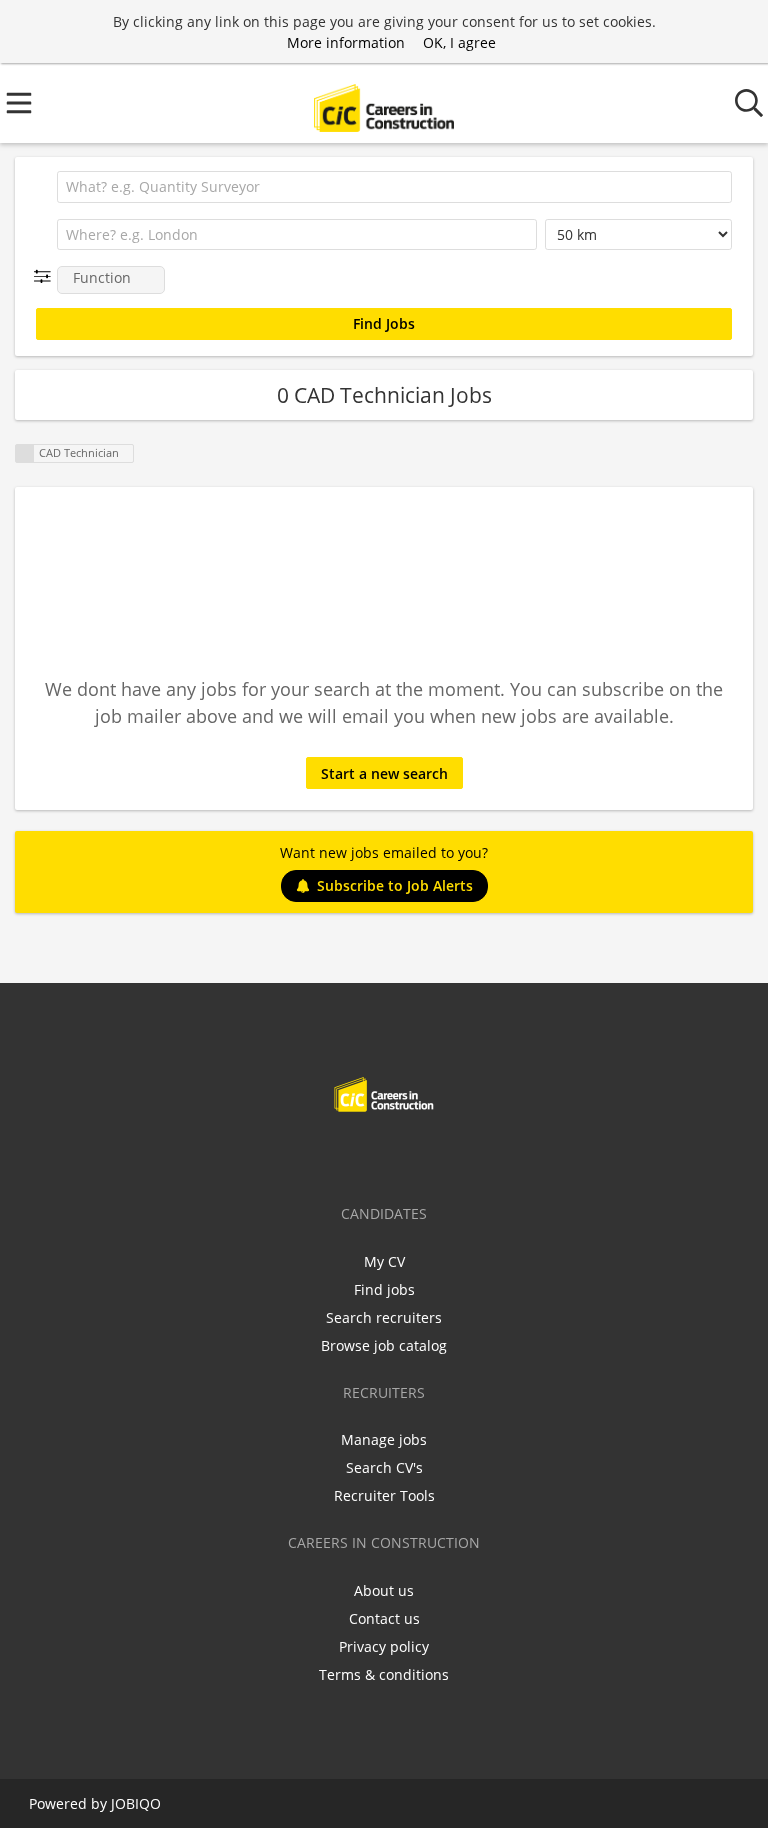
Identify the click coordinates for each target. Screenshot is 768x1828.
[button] (46, 276)
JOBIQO (136, 1803)
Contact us (384, 1618)
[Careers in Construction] (383, 103)
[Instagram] (420, 1154)
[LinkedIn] (387, 1154)
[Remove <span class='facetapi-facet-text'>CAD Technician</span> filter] (25, 453)
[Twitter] (354, 1154)
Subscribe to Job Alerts (395, 885)
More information (346, 42)
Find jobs (384, 1289)
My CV (384, 1261)
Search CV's (384, 1467)
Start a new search (384, 773)
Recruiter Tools (384, 1495)
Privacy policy (384, 1646)
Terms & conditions (384, 1674)
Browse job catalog (384, 1345)
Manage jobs (384, 1439)
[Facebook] (321, 1154)
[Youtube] (450, 1154)
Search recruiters (384, 1317)
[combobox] (394, 187)
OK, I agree (459, 42)
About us (384, 1590)
